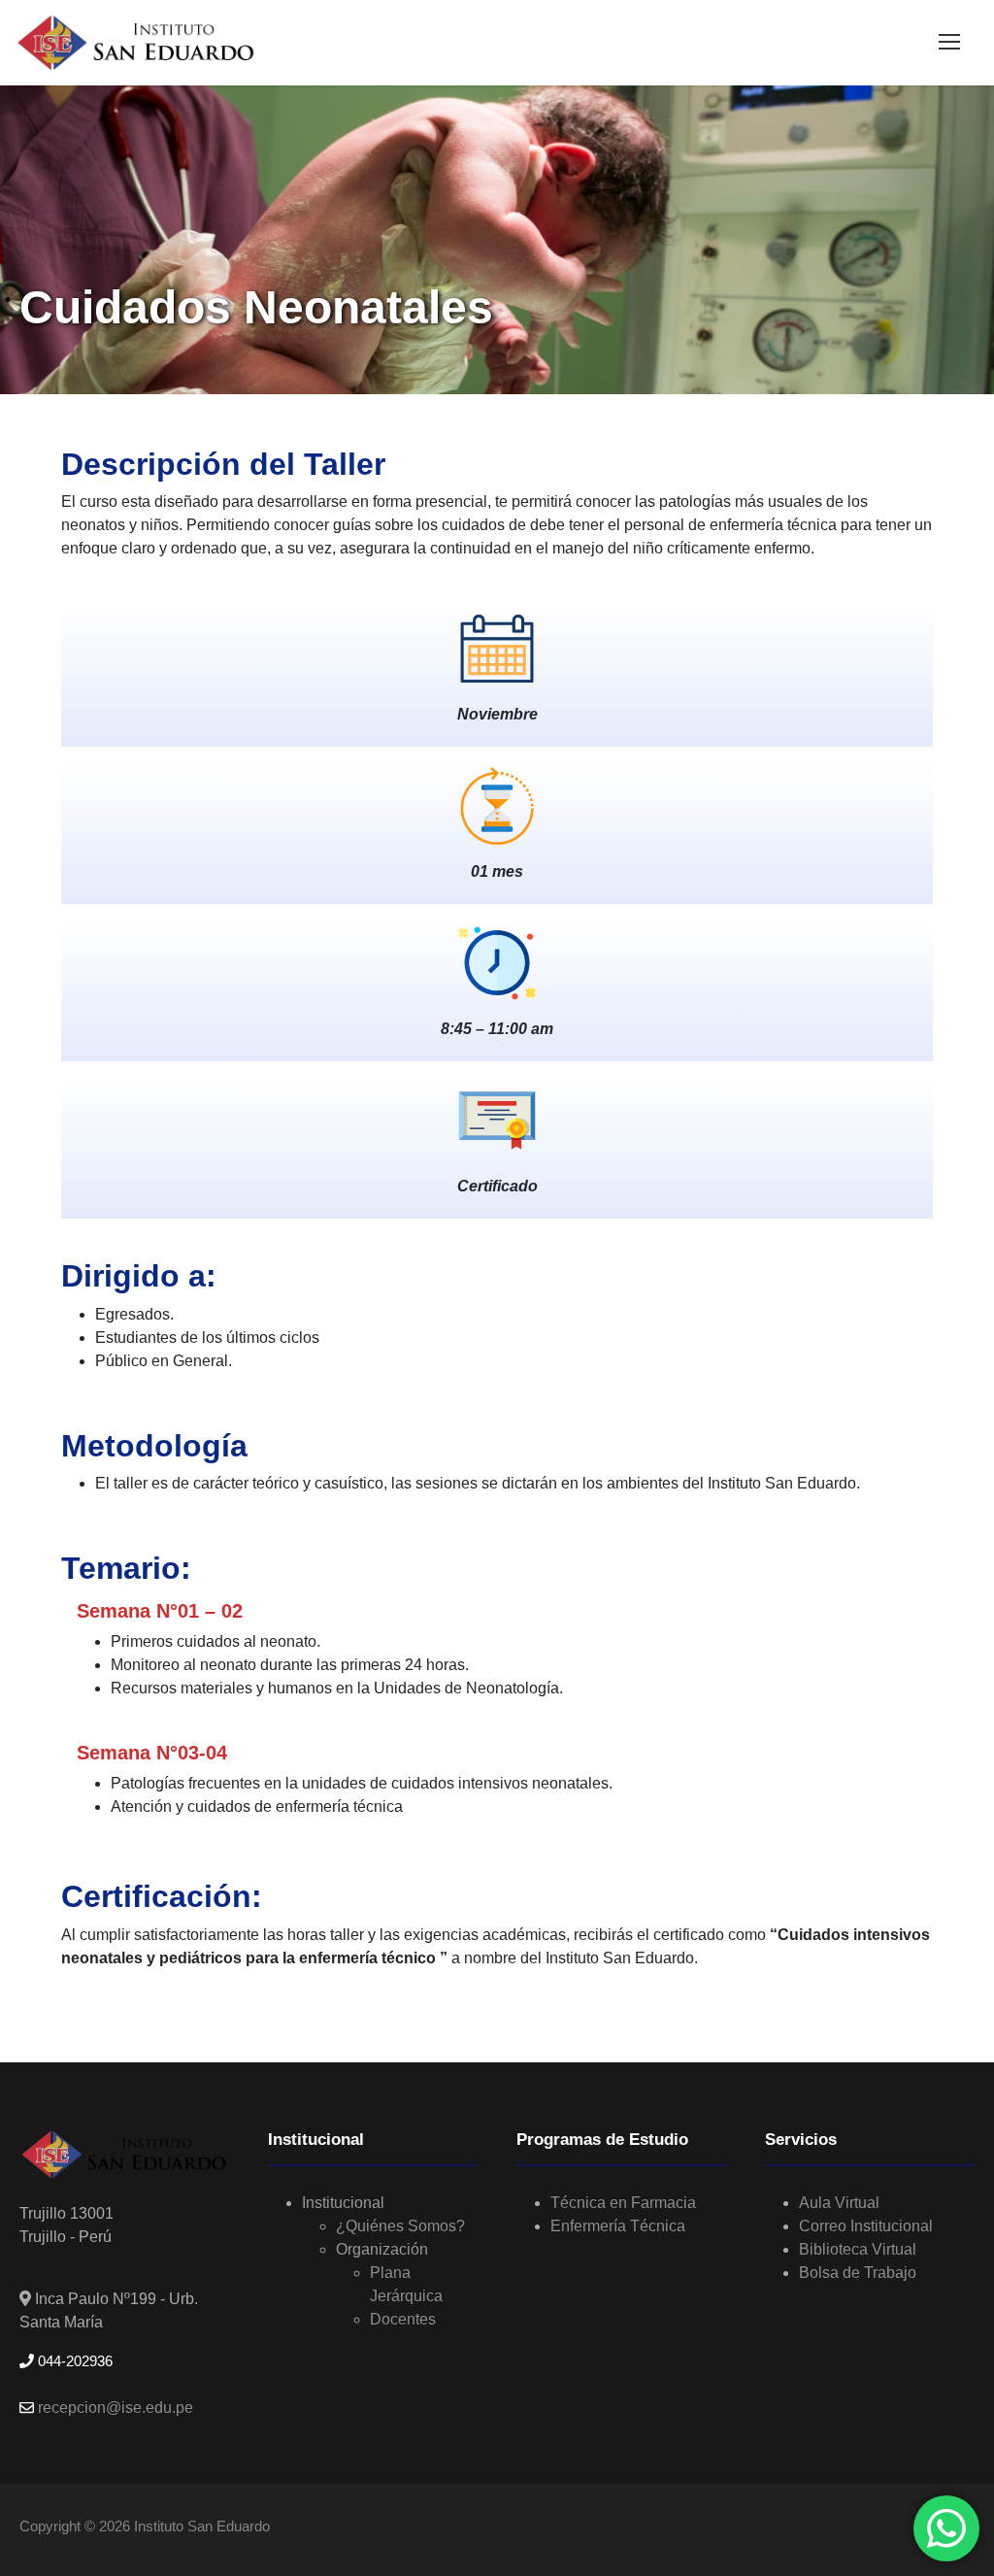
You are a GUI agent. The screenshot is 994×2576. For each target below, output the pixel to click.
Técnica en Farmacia (623, 2203)
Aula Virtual (839, 2203)
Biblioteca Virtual (858, 2249)
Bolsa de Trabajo (858, 2273)
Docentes (403, 2319)
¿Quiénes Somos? (400, 2226)
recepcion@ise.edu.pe (114, 2408)
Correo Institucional (866, 2226)
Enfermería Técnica (618, 2226)
